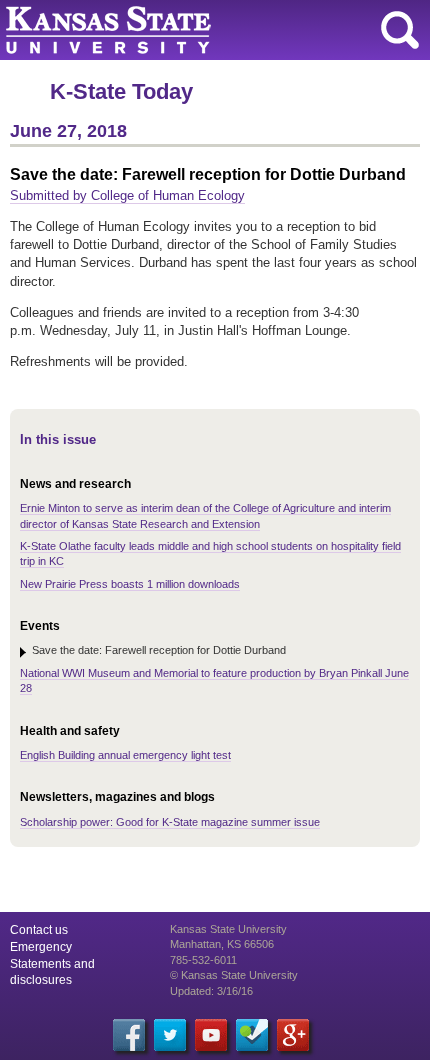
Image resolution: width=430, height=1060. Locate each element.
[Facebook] (129, 1035)
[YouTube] (211, 1035)
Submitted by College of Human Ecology (127, 195)
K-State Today (121, 91)
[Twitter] (170, 1035)
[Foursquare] (252, 1035)
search (400, 30)
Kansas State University (182, 30)
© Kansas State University (234, 975)
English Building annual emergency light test (125, 755)
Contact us (39, 930)
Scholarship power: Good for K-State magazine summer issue (170, 822)
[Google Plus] (293, 1035)
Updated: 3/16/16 (211, 991)
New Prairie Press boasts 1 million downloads (130, 584)
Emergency (41, 947)
